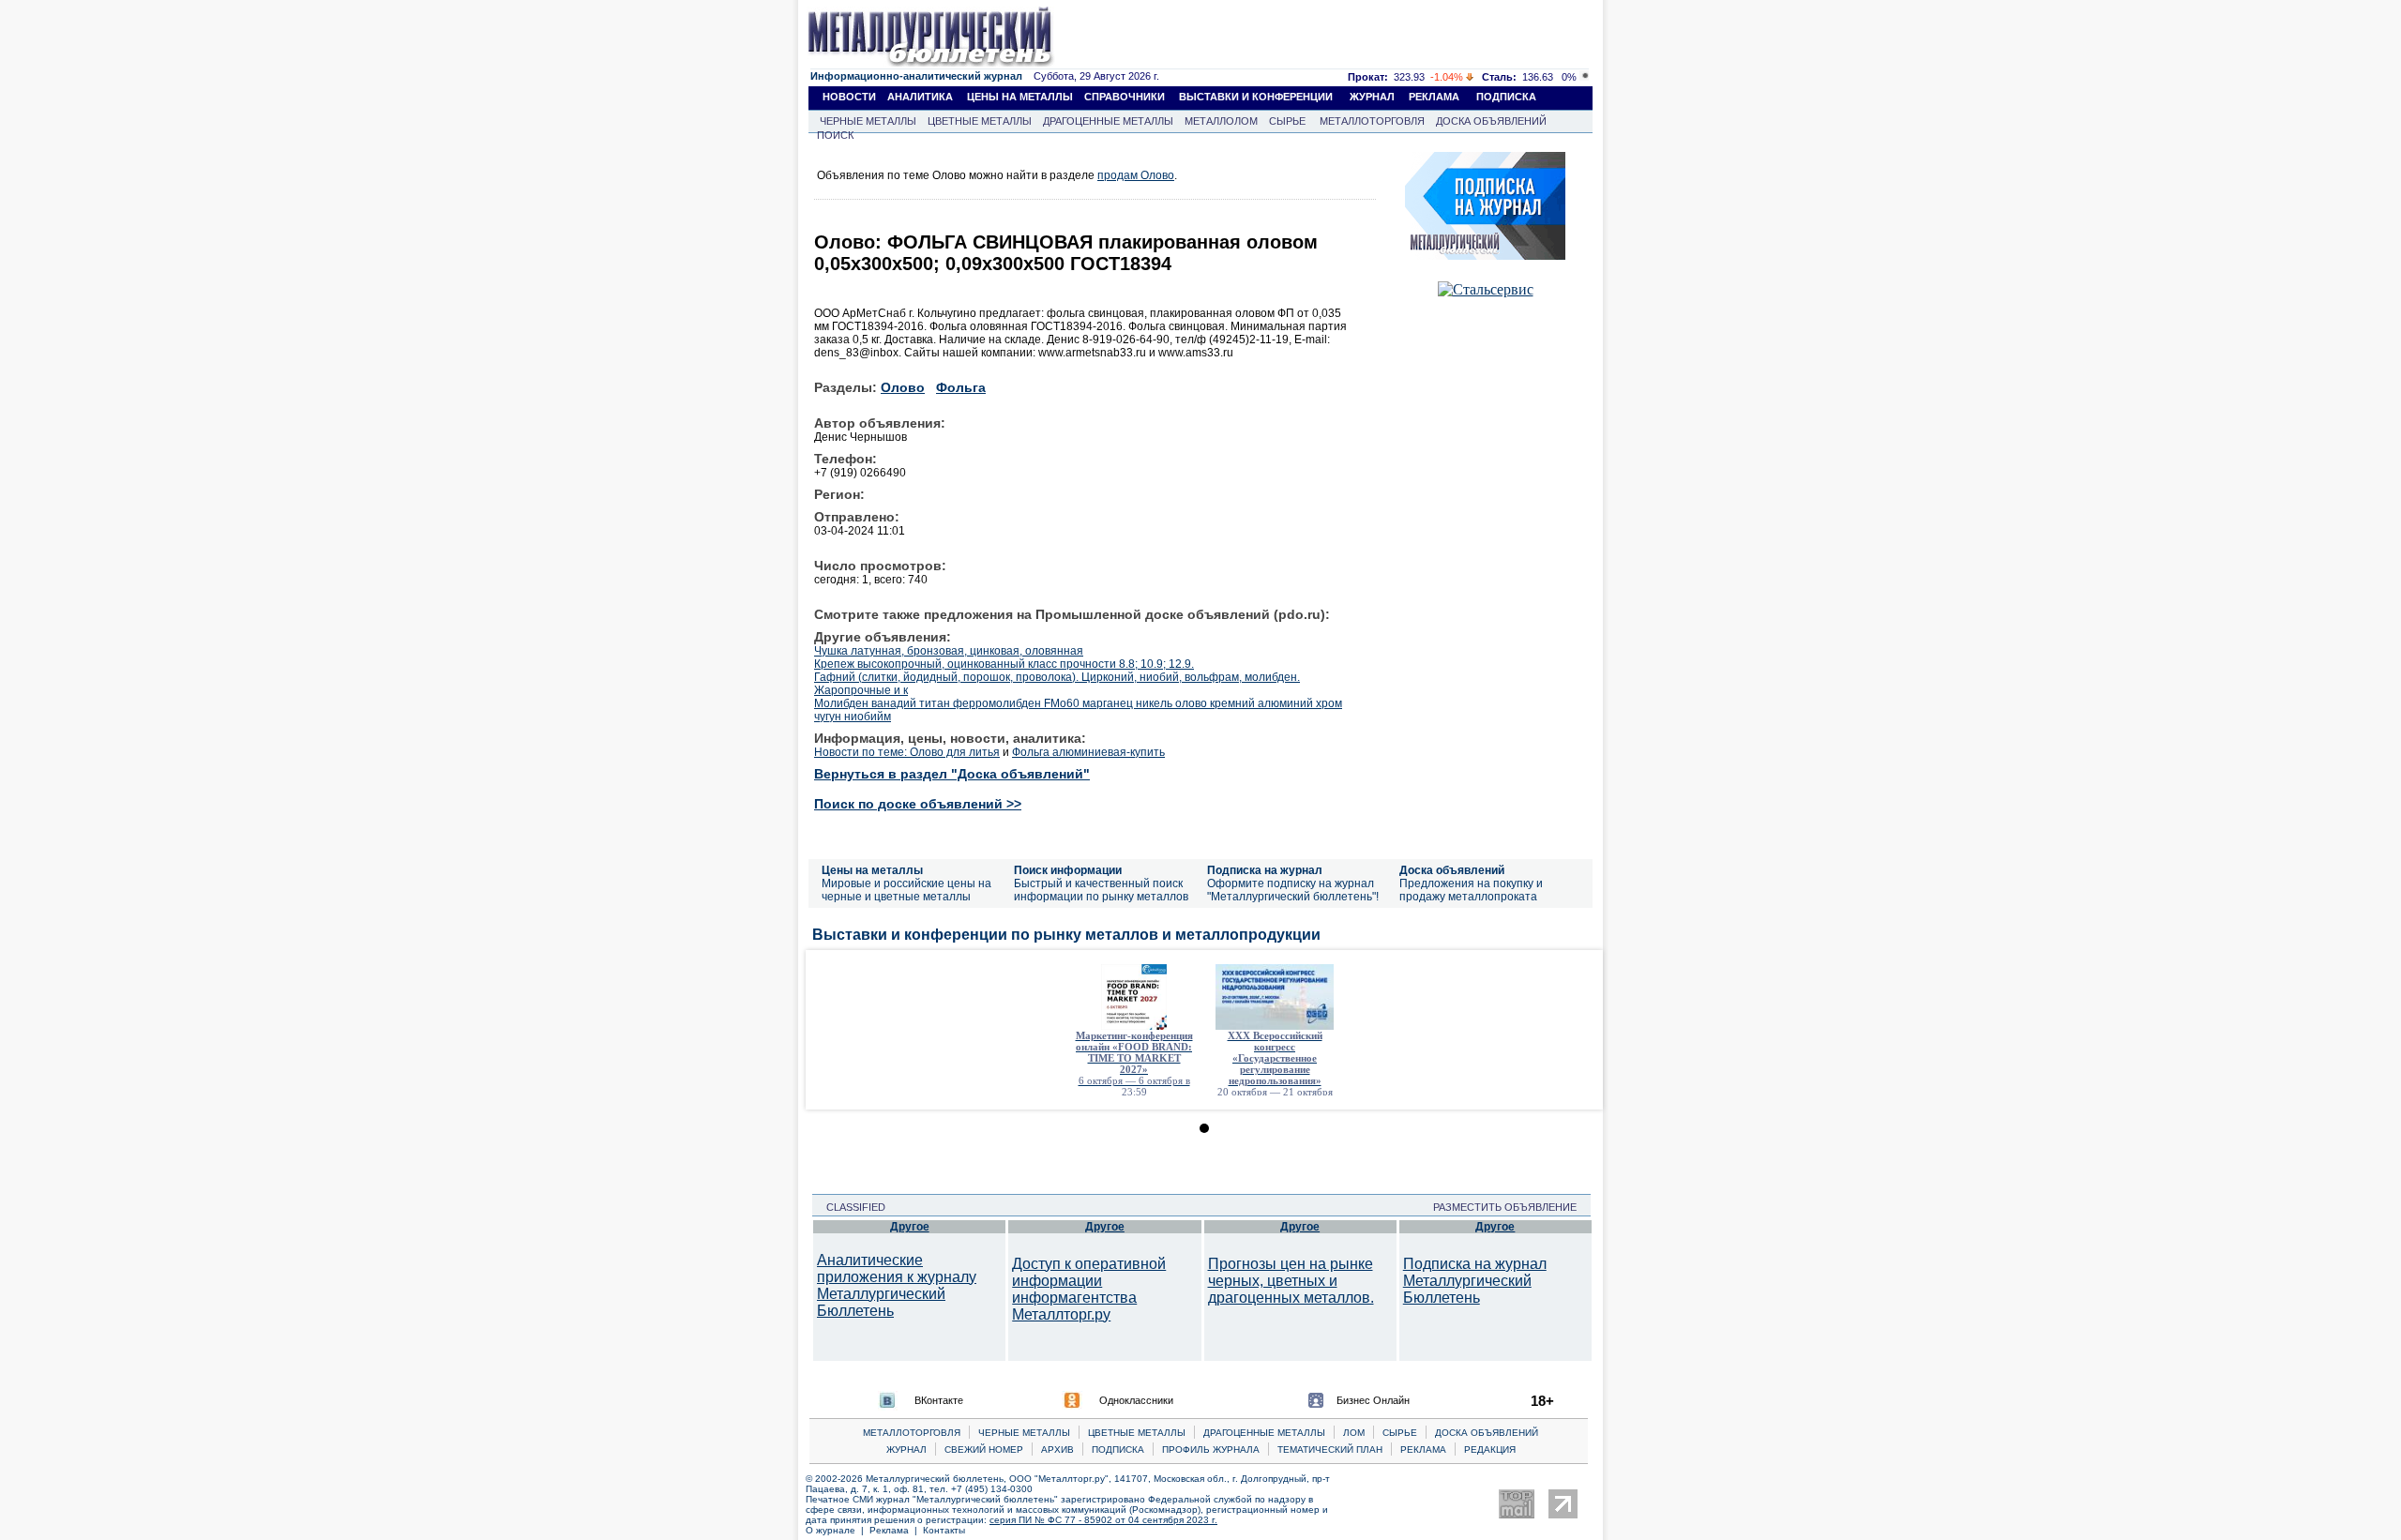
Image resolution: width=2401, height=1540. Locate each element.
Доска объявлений (1452, 870)
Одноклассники (1136, 1400)
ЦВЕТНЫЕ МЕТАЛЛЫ (980, 121)
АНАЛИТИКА (920, 97)
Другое (910, 1227)
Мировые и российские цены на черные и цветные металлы (906, 890)
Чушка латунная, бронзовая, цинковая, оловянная (949, 651)
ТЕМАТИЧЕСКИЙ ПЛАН (1330, 1449)
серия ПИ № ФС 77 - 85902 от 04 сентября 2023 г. (1103, 1520)
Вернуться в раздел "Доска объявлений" (952, 774)
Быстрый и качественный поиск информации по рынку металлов (1101, 890)
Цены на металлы (872, 870)
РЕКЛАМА (1434, 97)
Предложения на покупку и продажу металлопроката (1471, 890)
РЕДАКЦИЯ (1490, 1449)
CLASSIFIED (850, 1207)
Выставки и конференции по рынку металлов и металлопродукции (1066, 935)
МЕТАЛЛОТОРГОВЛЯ (1372, 121)
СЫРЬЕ (1287, 121)
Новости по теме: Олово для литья (907, 752)
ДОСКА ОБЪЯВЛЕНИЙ (1491, 121)
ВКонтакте (939, 1400)
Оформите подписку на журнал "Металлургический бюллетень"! (1293, 890)
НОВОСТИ (849, 97)
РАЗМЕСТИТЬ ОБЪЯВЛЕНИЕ (1510, 1207)
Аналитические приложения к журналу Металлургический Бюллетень (897, 1285)
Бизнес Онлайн (1373, 1400)
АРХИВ (1057, 1449)
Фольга (961, 387)
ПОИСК (835, 135)
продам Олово (1136, 175)
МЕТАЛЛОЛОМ (1221, 121)
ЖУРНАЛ (1372, 97)
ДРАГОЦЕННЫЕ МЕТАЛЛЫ (1108, 121)
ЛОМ (1354, 1433)
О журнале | (838, 1530)
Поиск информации (1068, 870)
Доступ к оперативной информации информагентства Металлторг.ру (1089, 1289)
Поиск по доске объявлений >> (918, 804)
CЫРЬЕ (1400, 1433)
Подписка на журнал (1265, 870)
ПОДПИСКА (1506, 97)
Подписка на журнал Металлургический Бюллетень (1475, 1281)
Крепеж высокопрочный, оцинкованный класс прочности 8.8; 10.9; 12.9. (1004, 664)
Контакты (944, 1530)
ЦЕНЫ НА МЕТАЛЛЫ (1020, 97)
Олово (903, 387)
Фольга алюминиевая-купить (1088, 752)
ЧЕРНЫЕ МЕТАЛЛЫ (868, 121)
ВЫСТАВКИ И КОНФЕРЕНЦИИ (1256, 97)
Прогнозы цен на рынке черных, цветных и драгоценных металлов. (1291, 1281)
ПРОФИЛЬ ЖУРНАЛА (1211, 1449)
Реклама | (896, 1530)
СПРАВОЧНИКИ (1125, 97)
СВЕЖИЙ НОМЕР (984, 1449)
